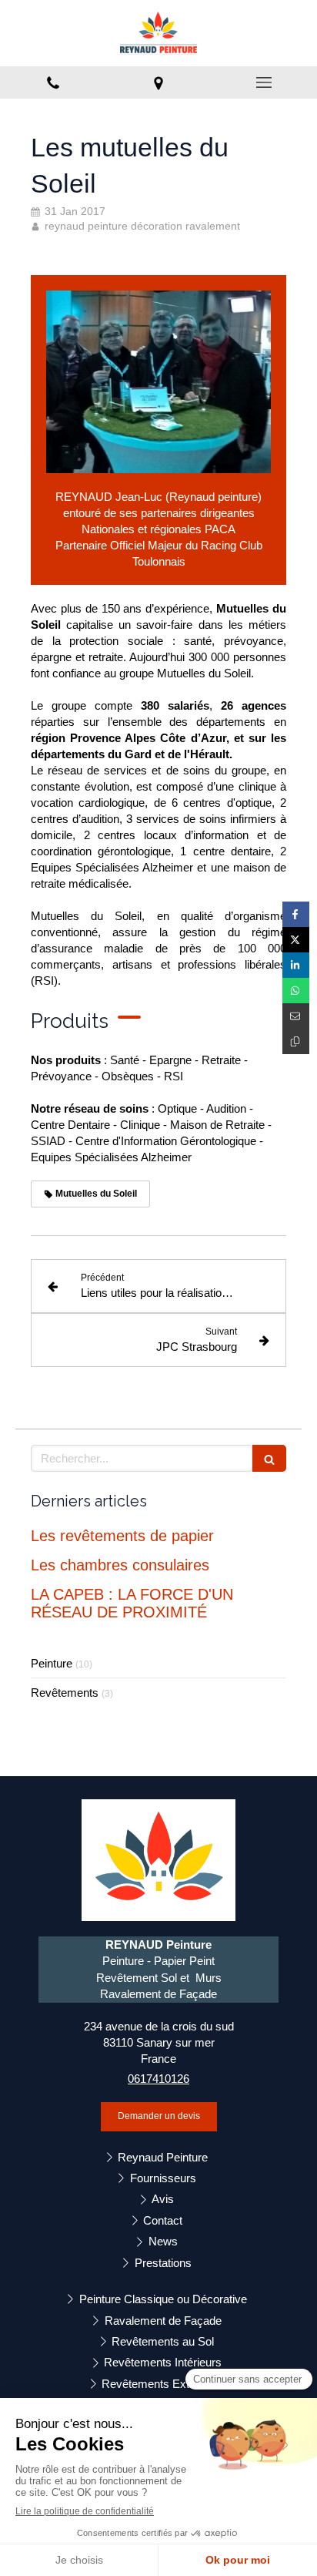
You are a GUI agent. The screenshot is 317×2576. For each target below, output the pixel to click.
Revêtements (65, 1693)
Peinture (52, 1663)
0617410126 (158, 2079)
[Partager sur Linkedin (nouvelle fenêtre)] (296, 965)
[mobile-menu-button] (264, 82)
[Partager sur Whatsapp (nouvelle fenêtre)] (296, 991)
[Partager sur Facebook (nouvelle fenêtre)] (296, 914)
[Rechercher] (269, 1458)
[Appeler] (53, 82)
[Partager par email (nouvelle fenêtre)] (296, 1016)
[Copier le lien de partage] (296, 1041)
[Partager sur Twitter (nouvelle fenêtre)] (296, 940)
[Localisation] (158, 82)
